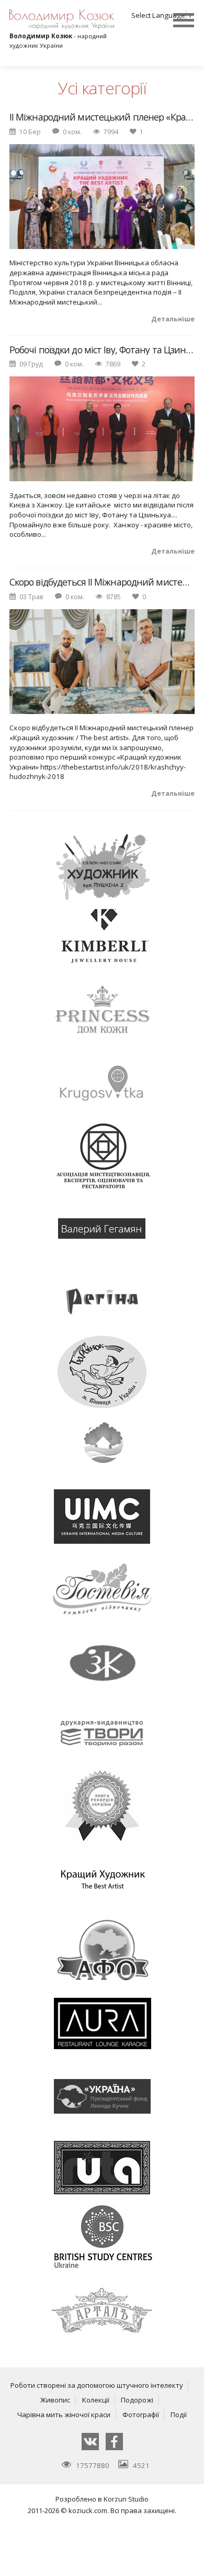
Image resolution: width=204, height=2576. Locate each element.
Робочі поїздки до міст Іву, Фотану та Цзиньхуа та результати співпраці (102, 350)
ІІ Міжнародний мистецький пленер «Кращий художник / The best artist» (102, 117)
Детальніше (173, 319)
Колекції (96, 2400)
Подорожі (137, 2400)
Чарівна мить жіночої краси (64, 2415)
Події (179, 2415)
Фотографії (141, 2415)
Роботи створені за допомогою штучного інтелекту (97, 2385)
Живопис (55, 2400)
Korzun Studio (126, 2499)
